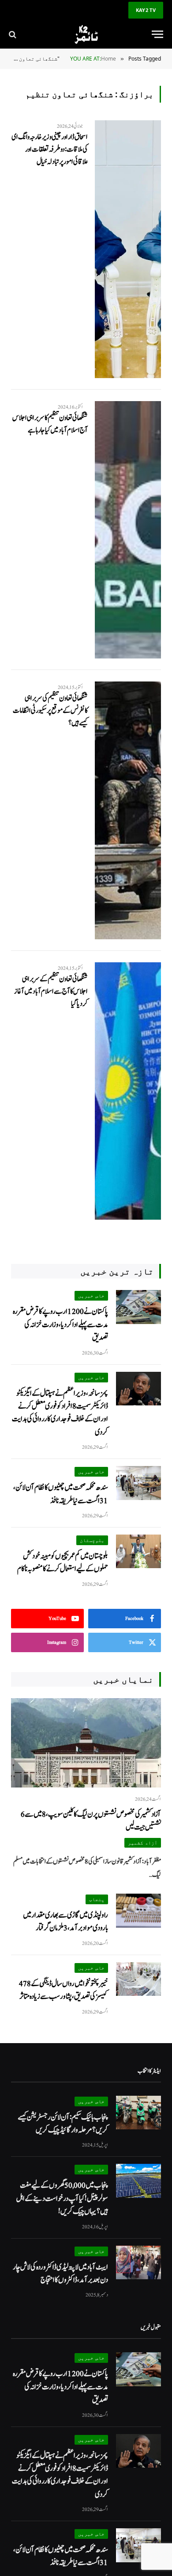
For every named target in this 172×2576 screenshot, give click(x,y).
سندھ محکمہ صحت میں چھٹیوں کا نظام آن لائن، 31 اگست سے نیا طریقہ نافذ (61, 1494)
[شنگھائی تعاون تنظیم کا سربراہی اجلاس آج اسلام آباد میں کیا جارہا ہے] (128, 530)
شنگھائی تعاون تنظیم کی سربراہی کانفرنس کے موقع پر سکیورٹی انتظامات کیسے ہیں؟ (50, 711)
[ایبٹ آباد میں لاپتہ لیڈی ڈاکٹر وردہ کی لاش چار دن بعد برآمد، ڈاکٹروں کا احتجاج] (138, 2263)
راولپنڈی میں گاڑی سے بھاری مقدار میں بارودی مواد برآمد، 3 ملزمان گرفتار (65, 1921)
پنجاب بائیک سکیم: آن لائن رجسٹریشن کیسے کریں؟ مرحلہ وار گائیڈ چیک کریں (63, 2124)
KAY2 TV (146, 10)
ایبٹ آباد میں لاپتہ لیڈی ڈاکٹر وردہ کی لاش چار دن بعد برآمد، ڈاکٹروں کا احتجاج (60, 2274)
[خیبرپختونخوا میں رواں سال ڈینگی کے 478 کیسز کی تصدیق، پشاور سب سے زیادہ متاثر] (138, 1979)
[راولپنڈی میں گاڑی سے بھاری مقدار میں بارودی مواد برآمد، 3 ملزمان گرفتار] (138, 1911)
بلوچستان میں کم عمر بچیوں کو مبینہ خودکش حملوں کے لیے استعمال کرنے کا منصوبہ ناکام (63, 1562)
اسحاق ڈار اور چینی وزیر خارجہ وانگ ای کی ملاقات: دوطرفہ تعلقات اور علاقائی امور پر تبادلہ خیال (50, 149)
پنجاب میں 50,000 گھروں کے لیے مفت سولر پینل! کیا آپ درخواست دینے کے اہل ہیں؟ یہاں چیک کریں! (62, 2198)
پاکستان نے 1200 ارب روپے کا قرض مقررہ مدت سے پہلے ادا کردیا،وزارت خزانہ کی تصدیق (60, 1324)
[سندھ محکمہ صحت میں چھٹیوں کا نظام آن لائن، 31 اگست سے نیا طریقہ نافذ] (138, 1483)
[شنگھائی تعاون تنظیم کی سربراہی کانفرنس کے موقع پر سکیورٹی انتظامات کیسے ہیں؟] (128, 810)
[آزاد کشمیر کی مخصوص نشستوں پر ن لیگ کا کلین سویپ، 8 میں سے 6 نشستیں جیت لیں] (86, 1743)
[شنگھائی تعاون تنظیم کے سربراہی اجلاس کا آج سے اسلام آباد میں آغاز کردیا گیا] (128, 1091)
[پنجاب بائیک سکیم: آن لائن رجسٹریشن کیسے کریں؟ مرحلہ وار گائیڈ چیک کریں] (138, 2113)
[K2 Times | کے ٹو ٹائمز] (86, 34)
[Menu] (157, 34)
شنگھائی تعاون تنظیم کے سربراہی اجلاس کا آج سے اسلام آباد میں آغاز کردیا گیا (51, 991)
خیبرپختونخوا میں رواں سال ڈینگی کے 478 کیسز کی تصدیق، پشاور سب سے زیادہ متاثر (64, 1990)
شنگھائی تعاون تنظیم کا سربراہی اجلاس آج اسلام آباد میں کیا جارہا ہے (50, 424)
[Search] (13, 34)
